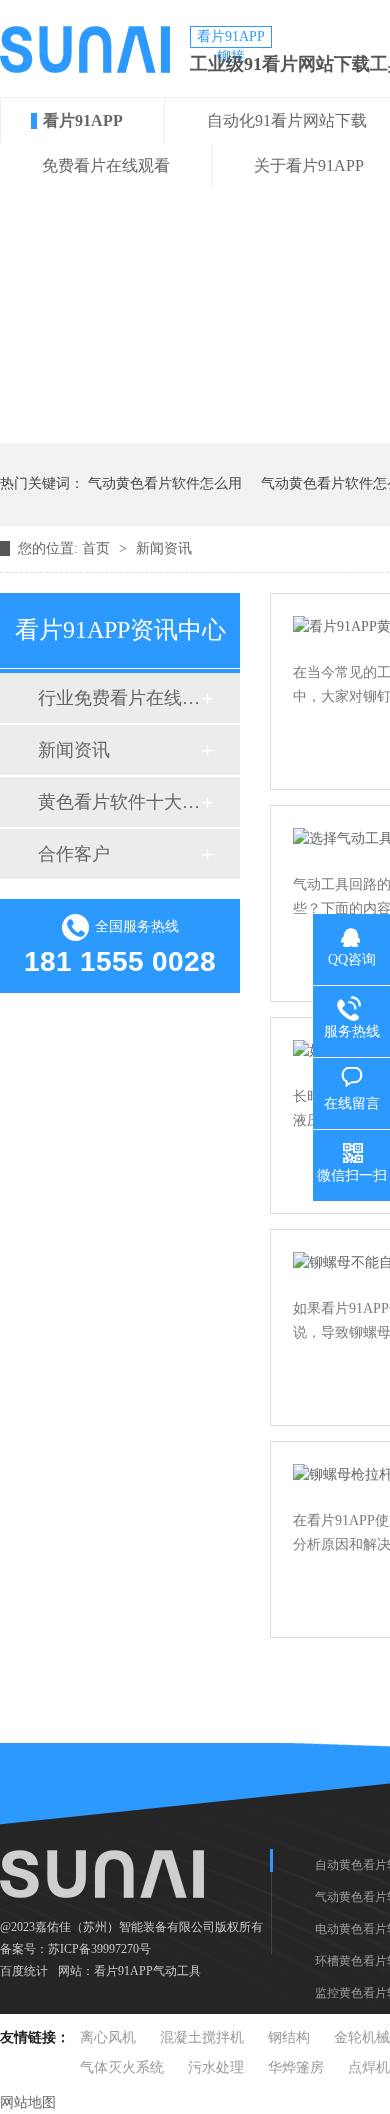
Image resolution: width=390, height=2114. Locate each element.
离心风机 (108, 2037)
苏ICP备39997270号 (99, 1949)
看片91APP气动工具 (147, 1971)
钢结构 (289, 2037)
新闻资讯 (164, 548)
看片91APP (83, 120)
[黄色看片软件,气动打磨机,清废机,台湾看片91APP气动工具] (85, 68)
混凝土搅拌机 (202, 2037)
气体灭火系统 (122, 2067)
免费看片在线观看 (106, 165)
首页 (98, 548)
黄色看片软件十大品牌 (119, 802)
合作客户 (74, 854)
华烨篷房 (296, 2067)
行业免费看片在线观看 (119, 698)
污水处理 (216, 2067)
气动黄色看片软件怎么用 (165, 483)
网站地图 (28, 2102)
